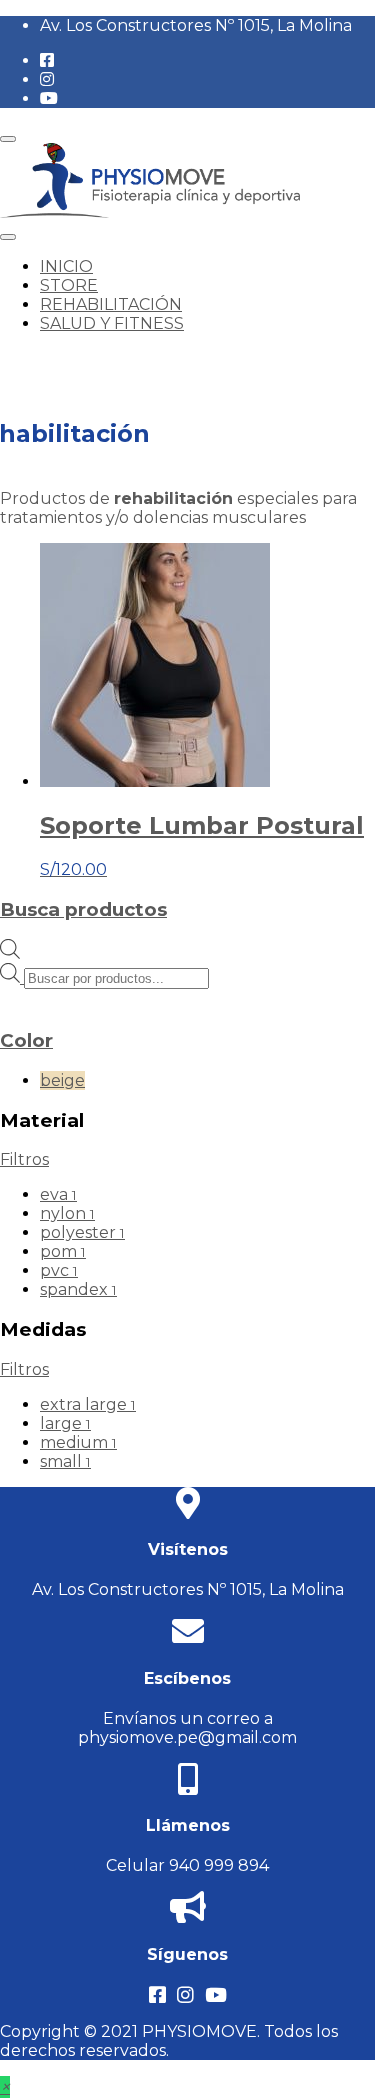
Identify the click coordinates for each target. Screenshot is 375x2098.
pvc (59, 1270)
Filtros (24, 1159)
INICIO (66, 266)
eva (58, 1194)
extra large (88, 1404)
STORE (69, 285)
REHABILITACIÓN (111, 304)
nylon (67, 1213)
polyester (82, 1232)
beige (62, 1080)
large (65, 1423)
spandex (78, 1289)
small (65, 1461)
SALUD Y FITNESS (112, 323)
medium (78, 1442)
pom (63, 1251)
